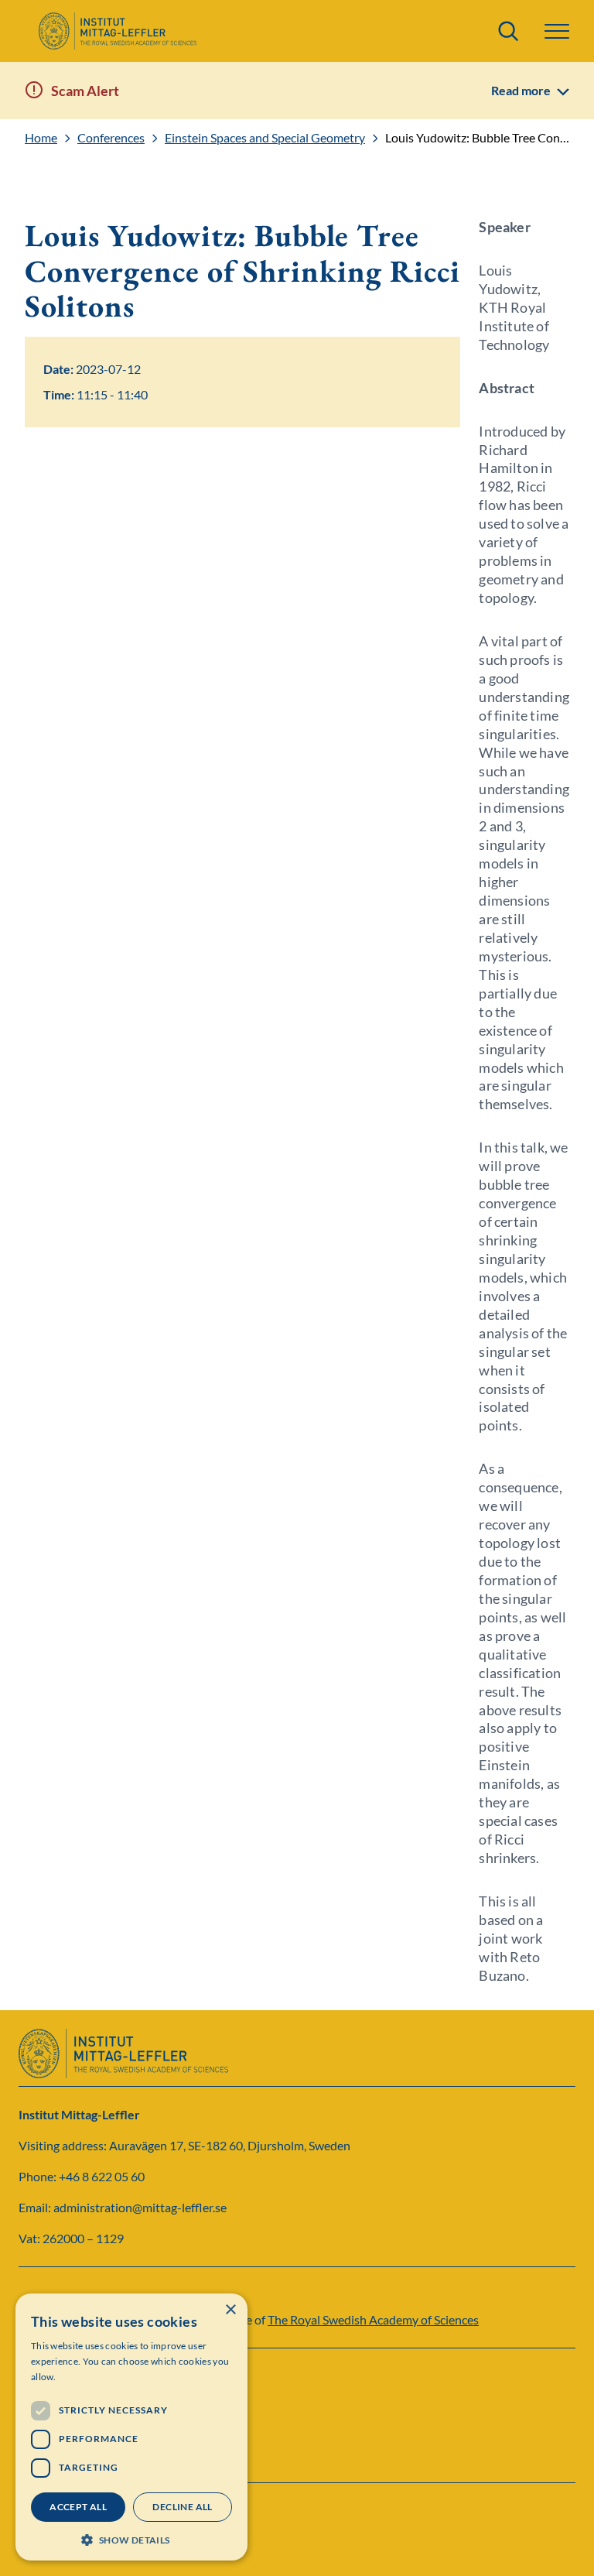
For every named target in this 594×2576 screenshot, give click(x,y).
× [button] (230, 2310)
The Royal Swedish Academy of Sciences (373, 2319)
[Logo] (117, 31)
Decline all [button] (182, 2507)
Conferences (111, 138)
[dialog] (131, 2427)
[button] (131, 2538)
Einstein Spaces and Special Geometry (265, 138)
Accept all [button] (78, 2507)
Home (41, 138)
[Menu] (557, 31)
